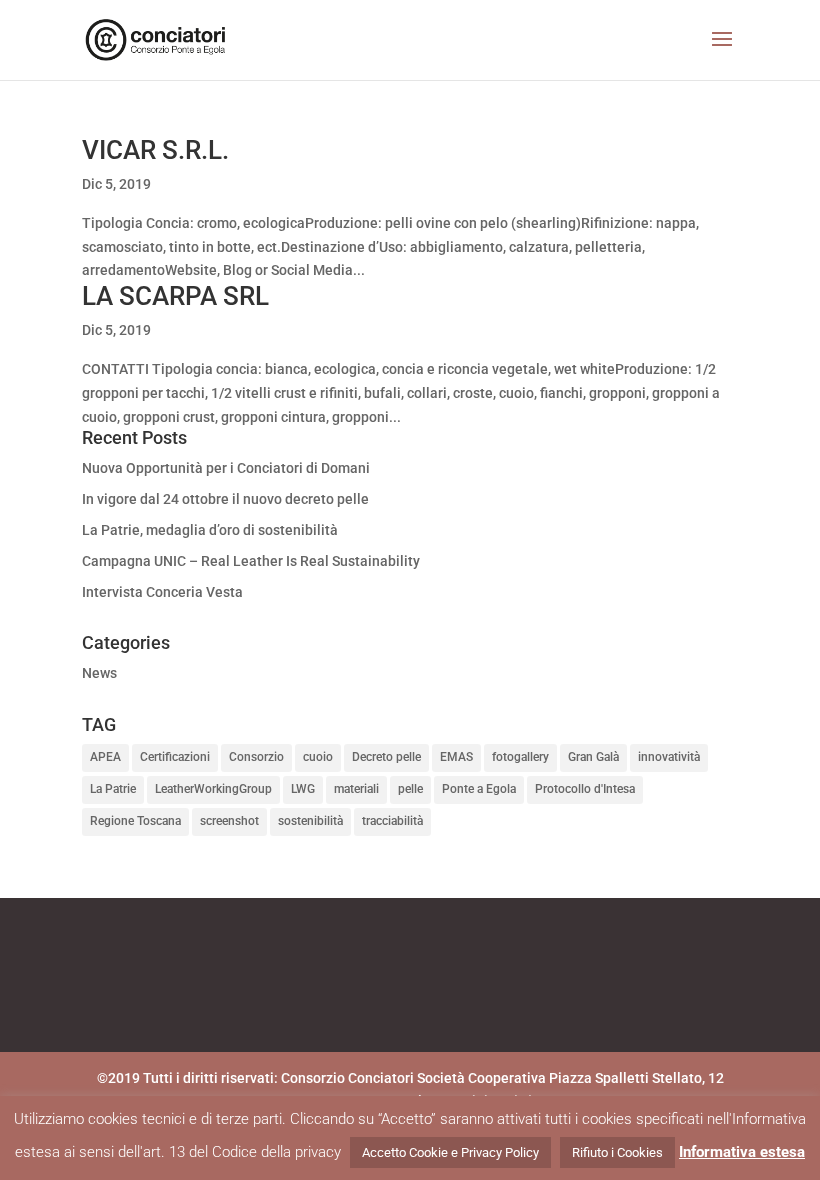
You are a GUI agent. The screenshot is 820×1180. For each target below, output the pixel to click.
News (99, 673)
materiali (356, 789)
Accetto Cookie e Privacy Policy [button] (450, 1152)
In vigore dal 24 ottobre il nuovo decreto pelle (225, 499)
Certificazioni (175, 757)
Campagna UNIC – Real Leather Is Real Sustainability (251, 561)
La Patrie (113, 789)
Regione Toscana (135, 821)
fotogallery (520, 757)
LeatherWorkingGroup (213, 789)
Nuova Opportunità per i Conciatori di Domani (226, 468)
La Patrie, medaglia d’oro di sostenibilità (210, 530)
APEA (105, 757)
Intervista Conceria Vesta (162, 592)
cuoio (318, 757)
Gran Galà (593, 757)
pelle (410, 789)
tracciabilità (392, 821)
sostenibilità (310, 821)
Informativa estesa (742, 1152)
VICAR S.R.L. (155, 150)
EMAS (456, 757)
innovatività (669, 757)
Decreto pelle (386, 757)
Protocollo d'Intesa (585, 789)
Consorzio (256, 757)
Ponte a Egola (479, 789)
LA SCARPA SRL (175, 296)
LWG (303, 789)
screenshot (229, 821)
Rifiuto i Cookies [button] (617, 1152)
